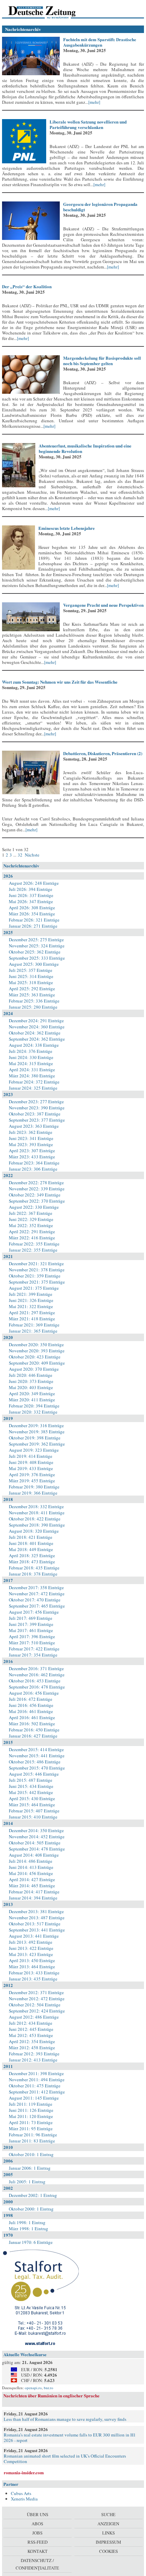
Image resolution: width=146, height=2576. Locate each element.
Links (108, 2533)
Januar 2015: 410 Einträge (33, 1817)
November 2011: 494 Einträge (37, 2080)
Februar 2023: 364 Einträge (34, 1163)
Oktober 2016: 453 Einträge (35, 1681)
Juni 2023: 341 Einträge (31, 1138)
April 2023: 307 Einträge (32, 1151)
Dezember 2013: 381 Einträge (36, 1911)
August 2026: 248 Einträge (34, 883)
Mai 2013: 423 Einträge (31, 1954)
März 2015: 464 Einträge (32, 1805)
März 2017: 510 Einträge (32, 1643)
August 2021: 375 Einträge (34, 1288)
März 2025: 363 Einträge (32, 995)
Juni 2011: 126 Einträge (31, 2110)
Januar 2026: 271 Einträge (33, 926)
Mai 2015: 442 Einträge (31, 1792)
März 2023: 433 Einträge (32, 1157)
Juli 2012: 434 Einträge (31, 2023)
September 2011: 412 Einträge (37, 2092)
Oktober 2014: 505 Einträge (35, 1843)
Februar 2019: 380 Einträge (34, 1487)
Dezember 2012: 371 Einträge (36, 1992)
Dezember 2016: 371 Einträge (36, 1668)
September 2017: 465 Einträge (37, 1606)
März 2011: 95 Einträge (31, 2129)
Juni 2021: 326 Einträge (31, 1300)
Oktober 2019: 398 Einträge (35, 1438)
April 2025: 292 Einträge (32, 989)
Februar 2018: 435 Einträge (34, 1568)
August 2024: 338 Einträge (34, 1045)
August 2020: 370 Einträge (34, 1369)
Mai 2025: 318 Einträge (31, 982)
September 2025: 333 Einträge (37, 958)
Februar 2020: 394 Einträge (34, 1406)
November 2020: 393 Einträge (37, 1351)
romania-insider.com (24, 2472)
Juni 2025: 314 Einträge (31, 976)
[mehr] (94, 102)
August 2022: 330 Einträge (34, 1207)
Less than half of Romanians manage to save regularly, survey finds (65, 2419)
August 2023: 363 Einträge (34, 1126)
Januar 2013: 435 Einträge (33, 1979)
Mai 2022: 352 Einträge (31, 1225)
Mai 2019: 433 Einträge (31, 1468)
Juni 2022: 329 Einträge (31, 1219)
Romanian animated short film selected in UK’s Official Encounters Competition (65, 2459)
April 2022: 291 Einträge (32, 1232)
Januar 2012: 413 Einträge (33, 2060)
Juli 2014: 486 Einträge (31, 1861)
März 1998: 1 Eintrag (29, 2229)
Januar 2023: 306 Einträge (33, 1169)
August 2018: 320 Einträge (34, 1531)
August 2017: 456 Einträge (34, 1612)
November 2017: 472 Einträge (37, 1594)
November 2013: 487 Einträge (37, 1918)
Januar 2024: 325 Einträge (33, 1088)
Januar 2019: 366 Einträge (33, 1493)
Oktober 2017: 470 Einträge (35, 1600)
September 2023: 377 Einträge (37, 1120)
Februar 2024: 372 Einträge (34, 1082)
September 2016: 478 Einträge (37, 1687)
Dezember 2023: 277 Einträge (36, 1102)
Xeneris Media (24, 2499)
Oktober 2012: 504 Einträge (35, 2005)
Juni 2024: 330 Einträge (31, 1057)
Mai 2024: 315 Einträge (31, 1063)
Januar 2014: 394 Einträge (33, 1898)
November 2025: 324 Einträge (37, 946)
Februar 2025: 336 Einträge (34, 1001)
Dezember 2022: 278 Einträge (36, 1183)
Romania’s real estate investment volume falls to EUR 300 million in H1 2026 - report (70, 2438)
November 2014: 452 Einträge (37, 1837)
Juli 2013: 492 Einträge (31, 1942)
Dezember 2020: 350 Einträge (36, 1344)
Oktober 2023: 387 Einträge (35, 1114)
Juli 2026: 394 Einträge (31, 889)
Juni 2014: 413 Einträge (31, 1867)
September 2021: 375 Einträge (37, 1282)
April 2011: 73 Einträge (31, 2122)
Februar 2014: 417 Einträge (34, 1892)
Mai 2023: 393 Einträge (31, 1144)
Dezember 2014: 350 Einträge (36, 1830)
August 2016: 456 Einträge (34, 1693)
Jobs (37, 2533)
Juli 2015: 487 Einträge (31, 1780)
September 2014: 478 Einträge (37, 1849)
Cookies (108, 2551)
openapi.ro (33, 2388)
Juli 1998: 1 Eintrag (27, 2222)
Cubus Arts (21, 2493)
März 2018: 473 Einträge (32, 1562)
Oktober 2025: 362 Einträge (35, 952)
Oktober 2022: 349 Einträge (35, 1195)
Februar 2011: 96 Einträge (33, 2135)
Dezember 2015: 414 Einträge (36, 1749)
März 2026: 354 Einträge (32, 914)
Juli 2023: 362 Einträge (31, 1132)
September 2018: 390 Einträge (37, 1525)
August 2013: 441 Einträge (34, 1936)
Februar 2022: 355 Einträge (34, 1244)
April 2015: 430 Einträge (32, 1798)
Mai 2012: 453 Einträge (31, 2035)
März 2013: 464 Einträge (32, 1967)
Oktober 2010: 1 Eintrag (31, 2154)
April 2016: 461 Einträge (32, 1717)
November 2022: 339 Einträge (37, 1189)
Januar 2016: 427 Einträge (33, 1736)
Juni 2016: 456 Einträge (31, 1705)
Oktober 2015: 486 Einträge (35, 1762)
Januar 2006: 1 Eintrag (30, 2168)
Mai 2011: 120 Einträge (31, 2116)
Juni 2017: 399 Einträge (31, 1624)
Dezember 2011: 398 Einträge (36, 2073)
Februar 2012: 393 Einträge (34, 2054)
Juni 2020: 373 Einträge (31, 1381)
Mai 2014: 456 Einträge (31, 1873)
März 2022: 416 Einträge (32, 1238)
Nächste (32, 855)
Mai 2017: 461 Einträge (31, 1630)
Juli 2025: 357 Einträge (31, 970)
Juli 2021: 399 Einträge (31, 1294)
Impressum (108, 2542)
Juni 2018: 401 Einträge (31, 1543)
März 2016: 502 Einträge (32, 1724)
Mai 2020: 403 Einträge (31, 1387)
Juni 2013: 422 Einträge (31, 1948)
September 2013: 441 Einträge (37, 1930)
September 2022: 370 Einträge (37, 1201)
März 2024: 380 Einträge (32, 1076)
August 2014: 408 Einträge (34, 1855)
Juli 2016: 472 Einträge (31, 1699)
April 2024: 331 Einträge (32, 1070)
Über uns (38, 2514)
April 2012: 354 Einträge (32, 2041)
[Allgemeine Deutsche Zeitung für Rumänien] (49, 12)
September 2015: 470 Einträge (37, 1768)
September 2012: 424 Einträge (37, 2011)
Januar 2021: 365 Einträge (33, 1331)
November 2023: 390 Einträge (37, 1108)
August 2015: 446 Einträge (34, 1774)
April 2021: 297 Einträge (32, 1313)
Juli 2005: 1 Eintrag (27, 2182)
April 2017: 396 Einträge (32, 1636)
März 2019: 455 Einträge (32, 1481)
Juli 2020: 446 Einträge (31, 1375)
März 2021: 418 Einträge (32, 1319)
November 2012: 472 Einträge (37, 1999)
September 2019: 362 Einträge (37, 1444)
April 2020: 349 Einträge (32, 1393)
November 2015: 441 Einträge (37, 1756)
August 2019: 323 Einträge (34, 1450)
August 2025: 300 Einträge (34, 964)
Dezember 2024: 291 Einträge (36, 1021)
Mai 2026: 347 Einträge (31, 901)
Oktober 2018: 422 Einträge (35, 1519)
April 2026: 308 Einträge (32, 908)
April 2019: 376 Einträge (32, 1474)
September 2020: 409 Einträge (37, 1363)
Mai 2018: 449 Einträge (31, 1549)
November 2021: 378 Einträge (37, 1270)
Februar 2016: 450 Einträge (34, 1730)
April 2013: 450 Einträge (32, 1960)
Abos (37, 2524)
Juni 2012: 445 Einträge (31, 2029)
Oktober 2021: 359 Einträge (35, 1276)
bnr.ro (49, 2388)
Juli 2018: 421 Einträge (31, 1537)
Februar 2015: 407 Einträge (34, 1811)
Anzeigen (108, 2524)
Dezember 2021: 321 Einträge (36, 1263)
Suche (108, 2514)
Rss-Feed (38, 2542)
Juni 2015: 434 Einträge (31, 1786)
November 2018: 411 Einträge (37, 1513)
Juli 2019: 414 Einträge (31, 1456)
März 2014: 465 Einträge (32, 1886)
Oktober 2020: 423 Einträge (35, 1357)
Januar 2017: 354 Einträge (33, 1655)
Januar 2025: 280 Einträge (33, 1007)
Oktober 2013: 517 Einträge (35, 1924)
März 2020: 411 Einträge (32, 1400)
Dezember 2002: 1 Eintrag (33, 2195)
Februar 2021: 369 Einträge (34, 1325)
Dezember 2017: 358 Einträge (36, 1587)
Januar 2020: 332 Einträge (33, 1412)
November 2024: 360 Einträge (37, 1027)
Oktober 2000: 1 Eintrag (31, 2209)
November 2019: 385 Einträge (37, 1432)
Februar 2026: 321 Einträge (34, 920)
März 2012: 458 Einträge (32, 2048)
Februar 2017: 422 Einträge (34, 1649)
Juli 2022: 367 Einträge (31, 1213)
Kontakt (38, 2551)
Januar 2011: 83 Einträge (32, 2141)
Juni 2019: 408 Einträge (31, 1462)
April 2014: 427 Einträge (32, 1879)
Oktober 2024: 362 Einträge (35, 1033)
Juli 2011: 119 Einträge (31, 2104)
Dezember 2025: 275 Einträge (36, 940)
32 (20, 855)
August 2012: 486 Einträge (34, 2017)
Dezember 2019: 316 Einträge (36, 1425)
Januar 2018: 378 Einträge (33, 1574)
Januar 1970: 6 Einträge (31, 2242)
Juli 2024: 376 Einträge (31, 1051)
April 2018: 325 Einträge (32, 1555)
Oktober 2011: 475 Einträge (35, 2086)
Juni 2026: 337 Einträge (31, 895)
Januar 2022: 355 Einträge (33, 1250)
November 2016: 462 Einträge (37, 1675)
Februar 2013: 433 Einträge (34, 1973)
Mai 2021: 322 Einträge (31, 1306)
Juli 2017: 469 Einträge (31, 1618)
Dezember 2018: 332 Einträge (36, 1506)
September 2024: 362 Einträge (37, 1039)
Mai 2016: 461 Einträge (31, 1711)
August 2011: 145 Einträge (34, 2098)
